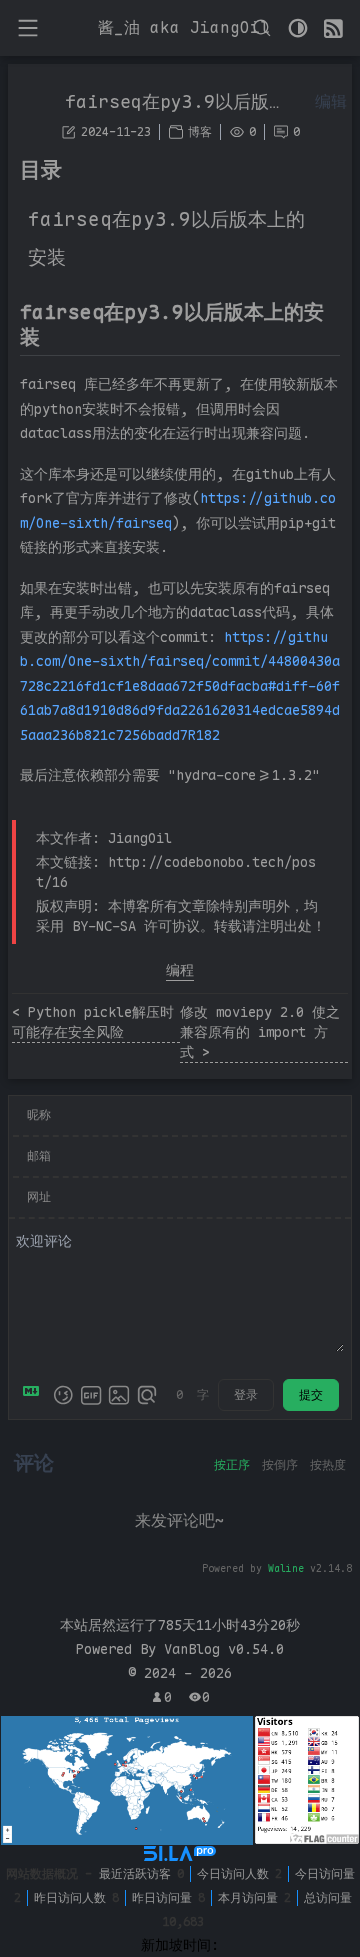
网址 (39, 1197)
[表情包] (91, 1395)
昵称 (39, 1115)
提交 (311, 1395)
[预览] (147, 1395)
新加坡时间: (180, 1945)
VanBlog (224, 1649)
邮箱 (39, 1156)
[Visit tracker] (127, 1781)
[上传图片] (119, 1395)
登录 (246, 1395)
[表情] (63, 1395)
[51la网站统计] (180, 1853)
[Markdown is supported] (35, 1395)
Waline (286, 1568)
